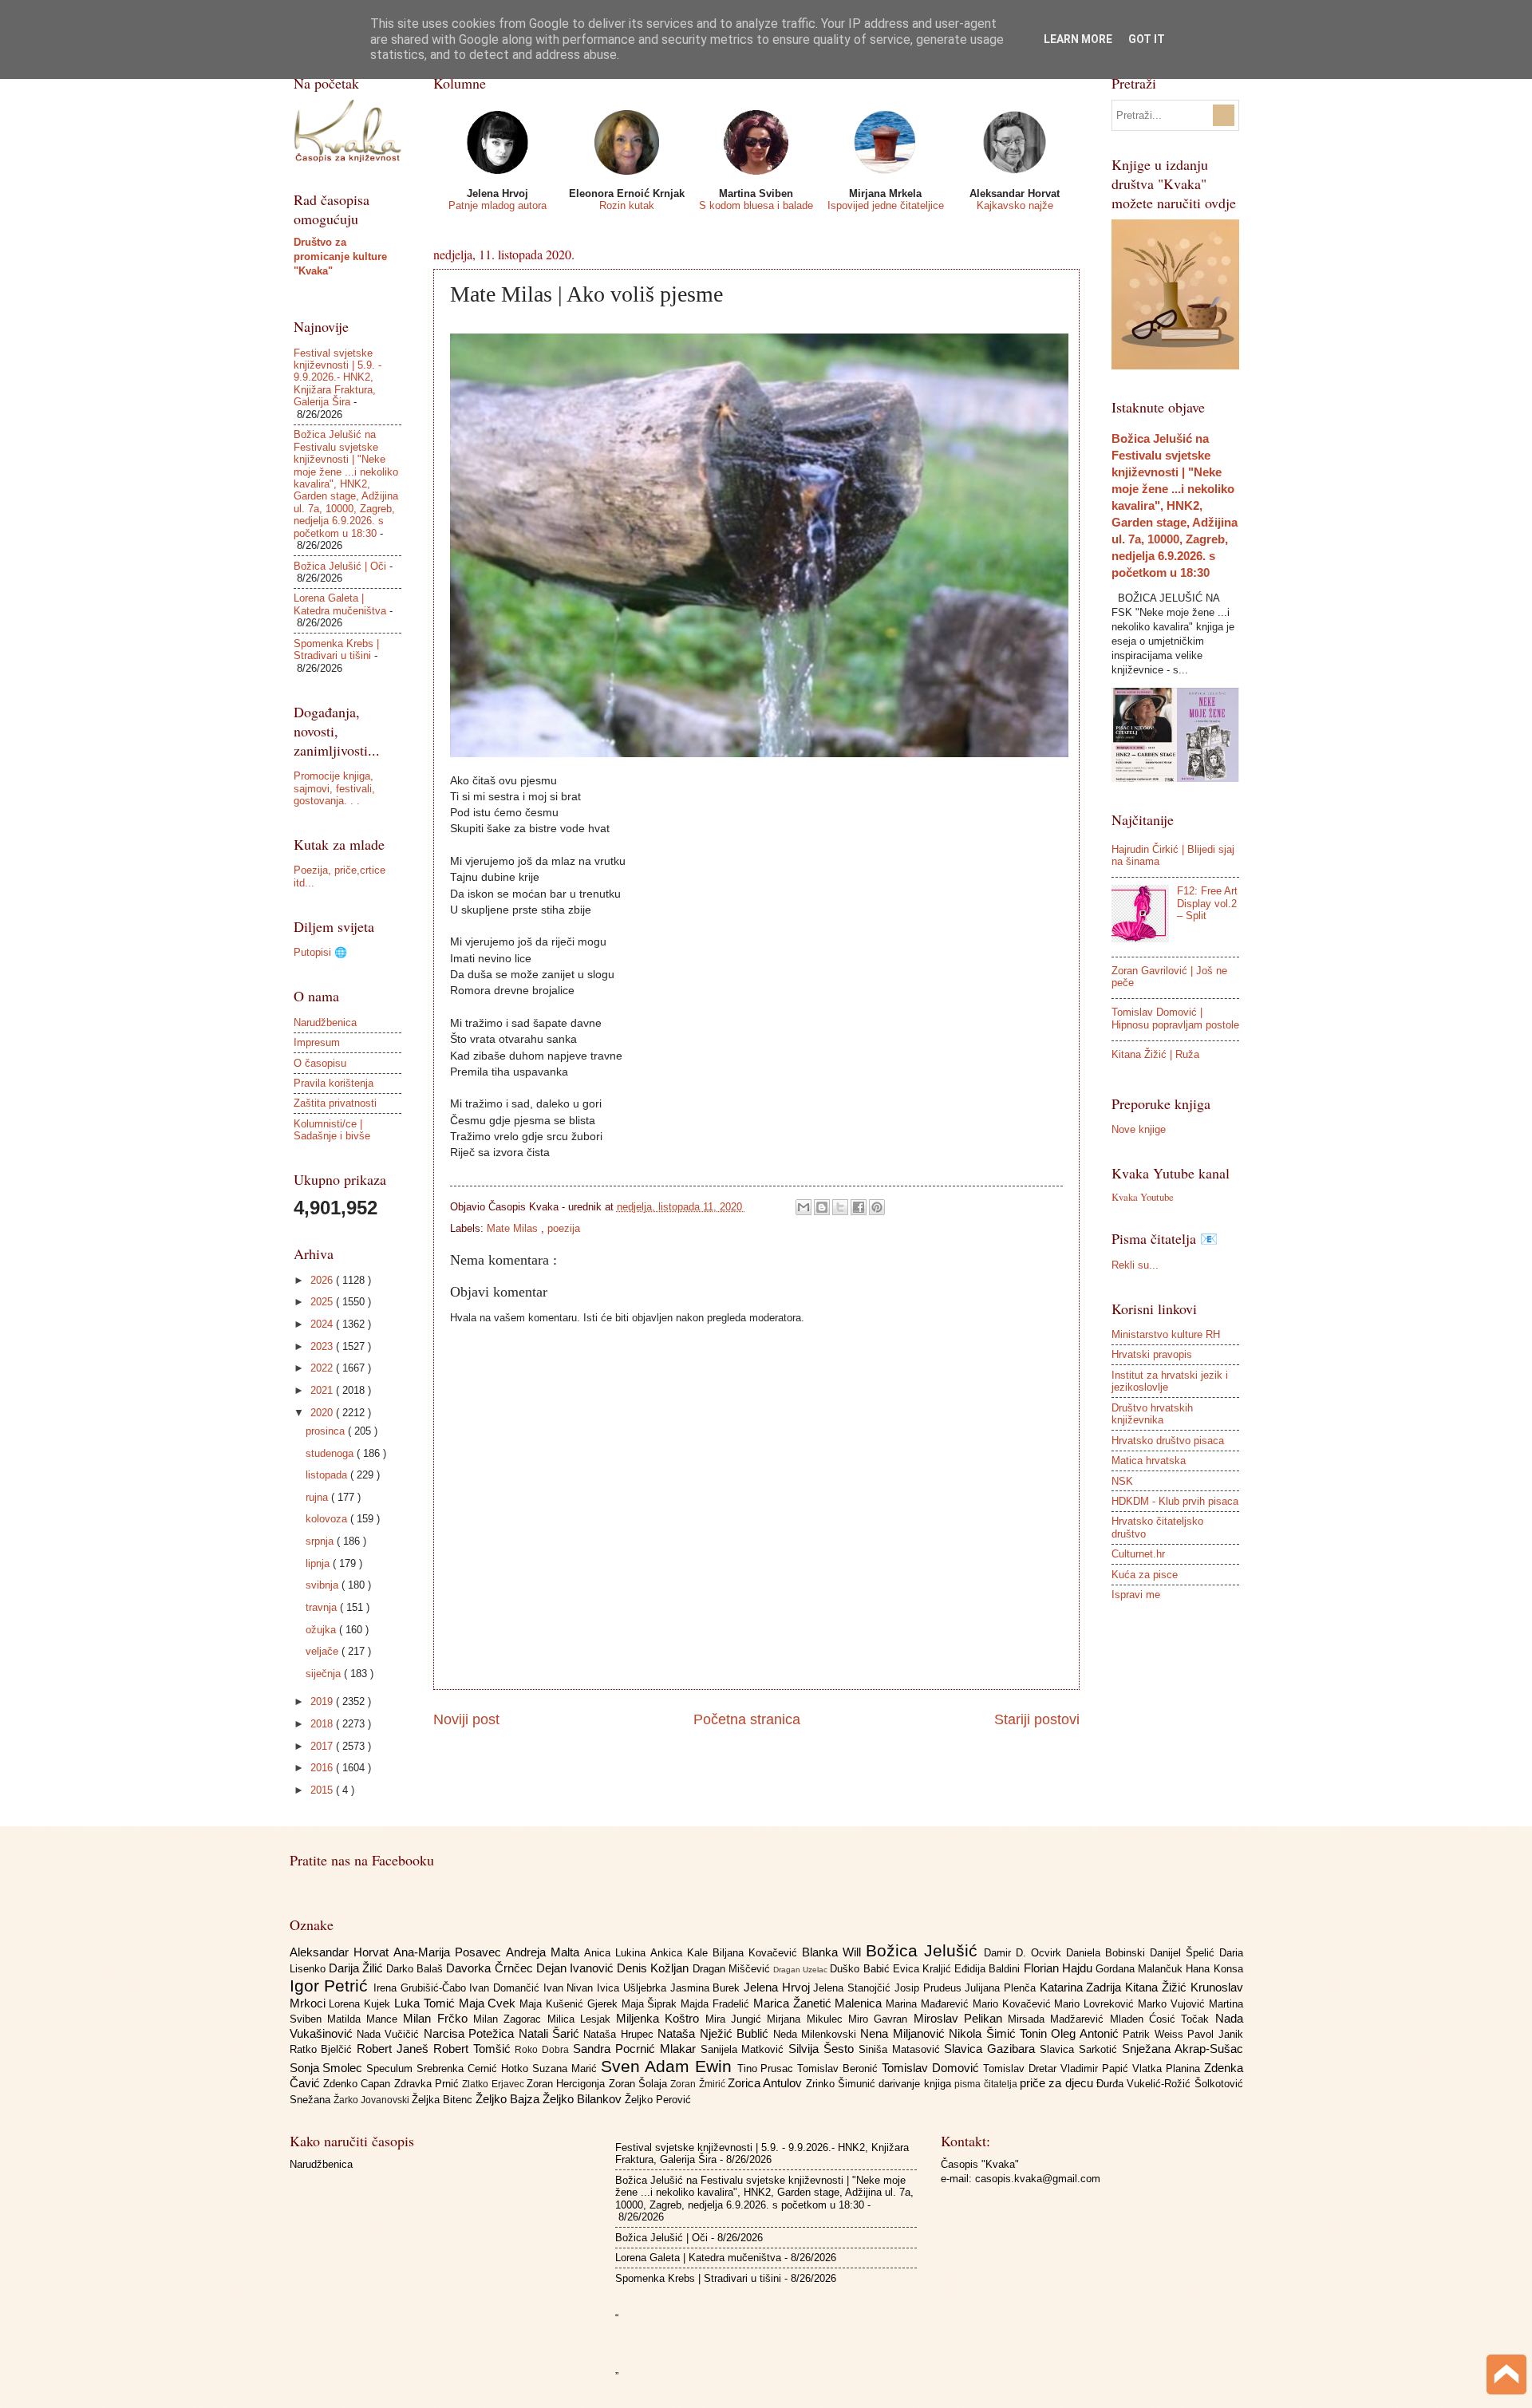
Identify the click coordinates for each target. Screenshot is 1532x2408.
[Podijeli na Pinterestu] (877, 1207)
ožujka (322, 1630)
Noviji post (466, 1719)
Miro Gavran (881, 2019)
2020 (323, 1413)
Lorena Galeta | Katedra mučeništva (340, 604)
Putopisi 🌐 (320, 952)
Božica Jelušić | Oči (340, 566)
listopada (328, 1475)
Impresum (317, 1042)
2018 (323, 1724)
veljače (324, 1651)
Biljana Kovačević (757, 1953)
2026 (323, 1280)
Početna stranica (747, 1719)
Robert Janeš (395, 2049)
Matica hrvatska (1149, 1461)
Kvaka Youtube (1143, 1197)
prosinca (327, 1431)
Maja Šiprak (651, 2004)
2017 (323, 1746)
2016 (323, 1768)
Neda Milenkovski (817, 2034)
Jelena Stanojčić (853, 1988)
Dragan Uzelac (802, 1970)
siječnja (325, 1674)
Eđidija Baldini (989, 1969)
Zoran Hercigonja (568, 2084)
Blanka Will (834, 1952)
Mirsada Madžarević (1059, 2019)
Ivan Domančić (506, 1988)
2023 (323, 1346)
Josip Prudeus (930, 1988)
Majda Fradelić (717, 2004)
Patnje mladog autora (498, 205)
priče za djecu (1058, 2083)
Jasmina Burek (707, 1988)
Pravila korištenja (334, 1083)
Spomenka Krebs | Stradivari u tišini (336, 649)
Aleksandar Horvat (342, 1952)
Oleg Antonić (1087, 2033)
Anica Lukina (617, 1953)
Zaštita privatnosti (335, 1103)
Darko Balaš (416, 1969)
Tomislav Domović (932, 2068)
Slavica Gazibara (992, 2049)
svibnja (324, 1585)
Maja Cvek (490, 2003)
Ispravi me (1136, 1595)
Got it (1147, 39)
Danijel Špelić (1185, 1953)
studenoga (331, 1453)
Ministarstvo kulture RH (1166, 1334)
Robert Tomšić (474, 2049)
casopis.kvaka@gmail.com (1038, 2179)
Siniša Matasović (902, 2049)
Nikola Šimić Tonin (1000, 2033)
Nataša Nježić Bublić (715, 2033)
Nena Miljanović (904, 2033)
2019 (323, 1701)
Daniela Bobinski (1108, 1953)
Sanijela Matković (745, 2049)
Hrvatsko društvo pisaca (1168, 1441)
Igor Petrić (332, 1986)
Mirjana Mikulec (807, 2019)
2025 (323, 1302)
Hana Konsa (1214, 1969)
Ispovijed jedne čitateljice (886, 205)
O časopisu (320, 1063)
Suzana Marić (567, 2069)
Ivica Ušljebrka (633, 1988)
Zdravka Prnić (428, 2084)
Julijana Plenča (1002, 1988)
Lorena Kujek (361, 2004)
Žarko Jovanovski (373, 2100)
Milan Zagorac (510, 2019)
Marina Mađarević (929, 2004)
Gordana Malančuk (1141, 1969)
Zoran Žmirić (699, 2084)
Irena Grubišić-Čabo (421, 1988)
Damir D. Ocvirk (1025, 1953)
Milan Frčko (438, 2018)
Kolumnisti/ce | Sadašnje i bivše (332, 1130)
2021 (323, 1390)
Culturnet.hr (1138, 1554)
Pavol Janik (1215, 2034)
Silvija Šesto (823, 2049)
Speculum (391, 2069)
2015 (323, 1790)
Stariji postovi (1037, 1719)
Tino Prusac (768, 2069)
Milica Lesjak (582, 2019)
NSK (1122, 1481)
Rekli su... (1135, 1265)
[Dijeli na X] (840, 1207)
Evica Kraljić (924, 1969)
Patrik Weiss (1155, 2034)
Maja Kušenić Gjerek (570, 2004)
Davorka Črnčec (491, 1968)
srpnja (321, 1541)
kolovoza (328, 1519)
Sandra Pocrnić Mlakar (636, 2049)
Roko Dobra (544, 2050)
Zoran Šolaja (640, 2084)
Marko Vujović (1173, 2004)
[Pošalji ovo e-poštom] (804, 1207)
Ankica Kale (681, 1953)
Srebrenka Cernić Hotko (474, 2069)
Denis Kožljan (654, 1968)
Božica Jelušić (925, 1950)
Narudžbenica (325, 1022)
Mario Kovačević (1014, 2004)
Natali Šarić (551, 2033)
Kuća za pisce (1145, 1575)
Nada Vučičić (390, 2034)
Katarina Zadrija (1082, 1987)
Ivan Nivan (570, 1988)
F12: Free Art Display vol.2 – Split (1207, 903)
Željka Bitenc (444, 2100)
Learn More (1078, 39)
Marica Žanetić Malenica (819, 2003)
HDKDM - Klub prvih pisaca (1175, 1501)
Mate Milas (514, 1228)
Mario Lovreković (1096, 2004)
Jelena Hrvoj (778, 1987)
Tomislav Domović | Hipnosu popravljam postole (1175, 1018)
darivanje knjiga (916, 2084)
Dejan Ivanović (576, 1968)
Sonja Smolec (328, 2068)
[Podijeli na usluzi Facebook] (859, 1207)
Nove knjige (1139, 1129)
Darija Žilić (357, 1968)
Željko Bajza (509, 2099)
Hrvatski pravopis (1152, 1354)
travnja (323, 1607)
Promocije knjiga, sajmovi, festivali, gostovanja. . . (334, 788)
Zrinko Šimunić (843, 2084)
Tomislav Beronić (839, 2069)
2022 (323, 1368)
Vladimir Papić (1096, 2069)
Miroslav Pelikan (961, 2018)
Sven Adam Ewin (669, 2066)
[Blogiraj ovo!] (822, 1207)
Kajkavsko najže (1015, 205)
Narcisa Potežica (471, 2033)
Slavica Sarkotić (1081, 2049)
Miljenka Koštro (661, 2018)
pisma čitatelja (987, 2084)
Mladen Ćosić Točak (1163, 2019)
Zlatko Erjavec (494, 2084)
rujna (318, 1497)
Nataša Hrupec (620, 2034)
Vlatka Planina (1168, 2069)
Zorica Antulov (767, 2083)
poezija (564, 1228)
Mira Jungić (736, 2019)
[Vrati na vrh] (1506, 2376)
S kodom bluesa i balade (756, 205)
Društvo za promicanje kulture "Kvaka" (340, 257)
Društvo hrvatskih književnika (1152, 1414)
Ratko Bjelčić (324, 2049)
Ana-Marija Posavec (450, 1952)
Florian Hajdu (1060, 1968)
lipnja (319, 1563)
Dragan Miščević (733, 1969)
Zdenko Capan (359, 2084)
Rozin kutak (627, 205)
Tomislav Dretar (1022, 2069)
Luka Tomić (426, 2003)
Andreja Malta (545, 1952)
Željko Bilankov (584, 2099)
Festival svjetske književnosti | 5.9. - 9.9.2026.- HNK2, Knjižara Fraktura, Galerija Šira (338, 378)
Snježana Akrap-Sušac (1183, 2049)
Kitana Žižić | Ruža (1155, 1054)
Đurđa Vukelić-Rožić (1145, 2084)
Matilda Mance (365, 2019)
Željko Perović (658, 2100)
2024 (323, 1324)
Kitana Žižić (1157, 1987)
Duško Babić (861, 1969)
